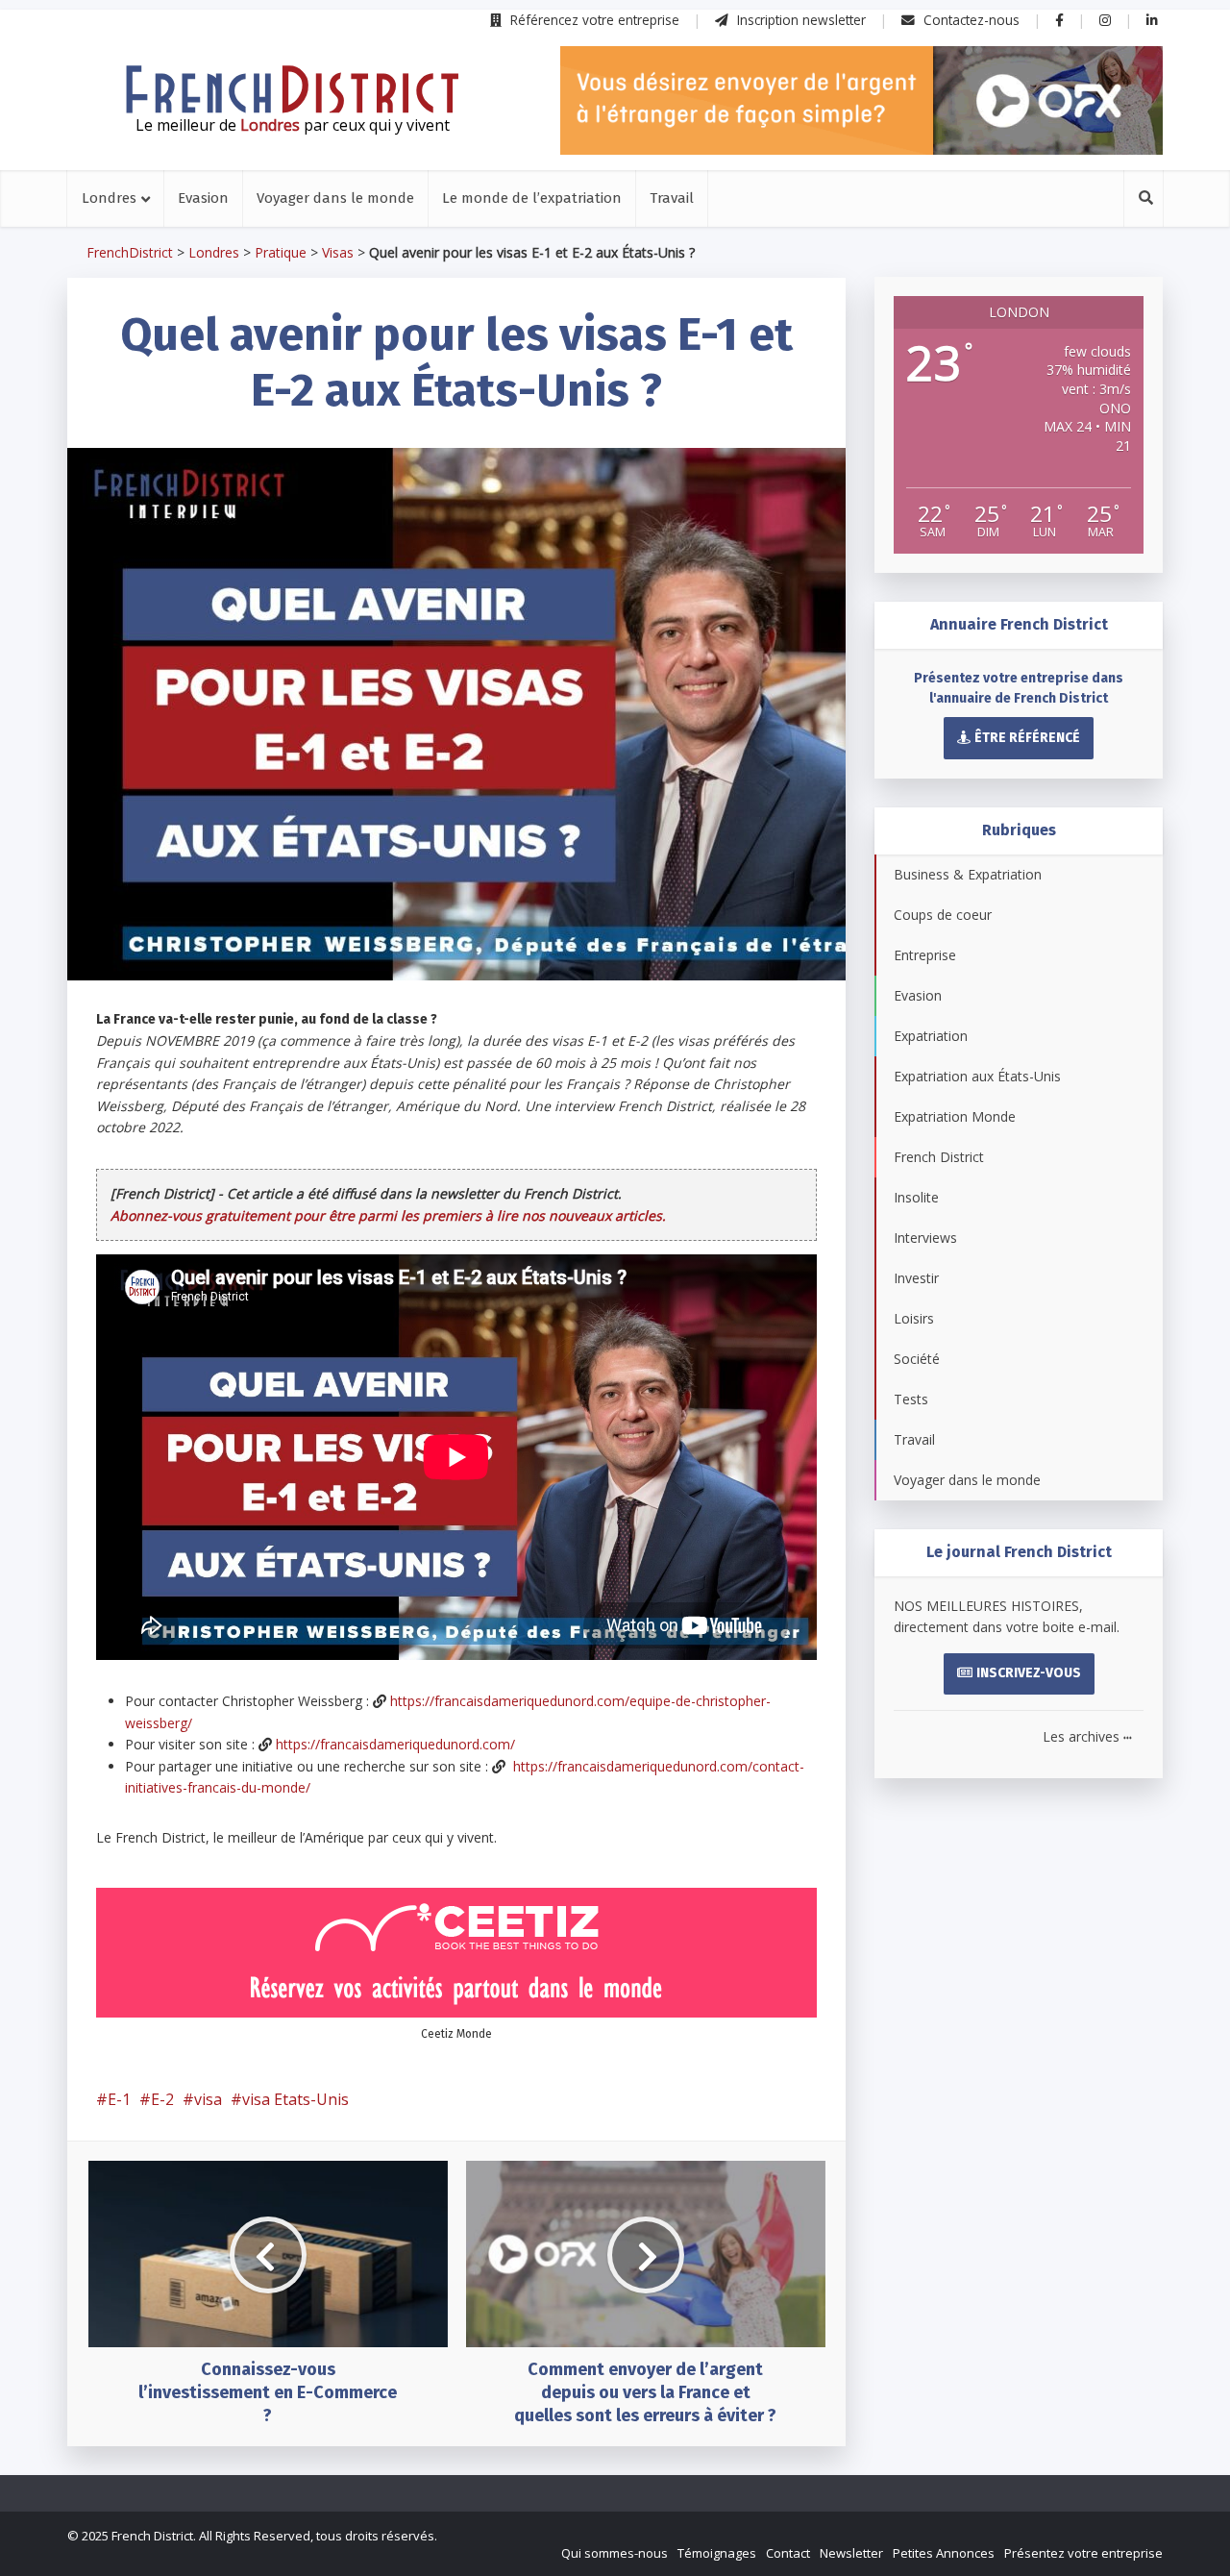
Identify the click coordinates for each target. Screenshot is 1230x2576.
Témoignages (717, 2553)
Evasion (203, 198)
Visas (338, 252)
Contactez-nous (970, 20)
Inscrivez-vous (1029, 1673)
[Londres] (292, 89)
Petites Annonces (944, 2553)
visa (208, 2099)
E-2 (162, 2099)
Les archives (1087, 1736)
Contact (788, 2553)
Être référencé (1027, 738)
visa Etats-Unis (295, 2099)
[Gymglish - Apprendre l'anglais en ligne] (861, 100)
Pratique (281, 252)
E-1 (119, 2099)
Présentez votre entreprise (1083, 2553)
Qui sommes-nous (615, 2553)
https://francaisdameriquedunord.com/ (395, 1744)
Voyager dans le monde (335, 198)
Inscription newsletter (799, 20)
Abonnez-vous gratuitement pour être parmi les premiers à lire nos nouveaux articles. (388, 1215)
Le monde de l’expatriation (532, 198)
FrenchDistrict (130, 252)
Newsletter (851, 2553)
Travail (672, 198)
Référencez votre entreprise (593, 20)
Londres (109, 198)
